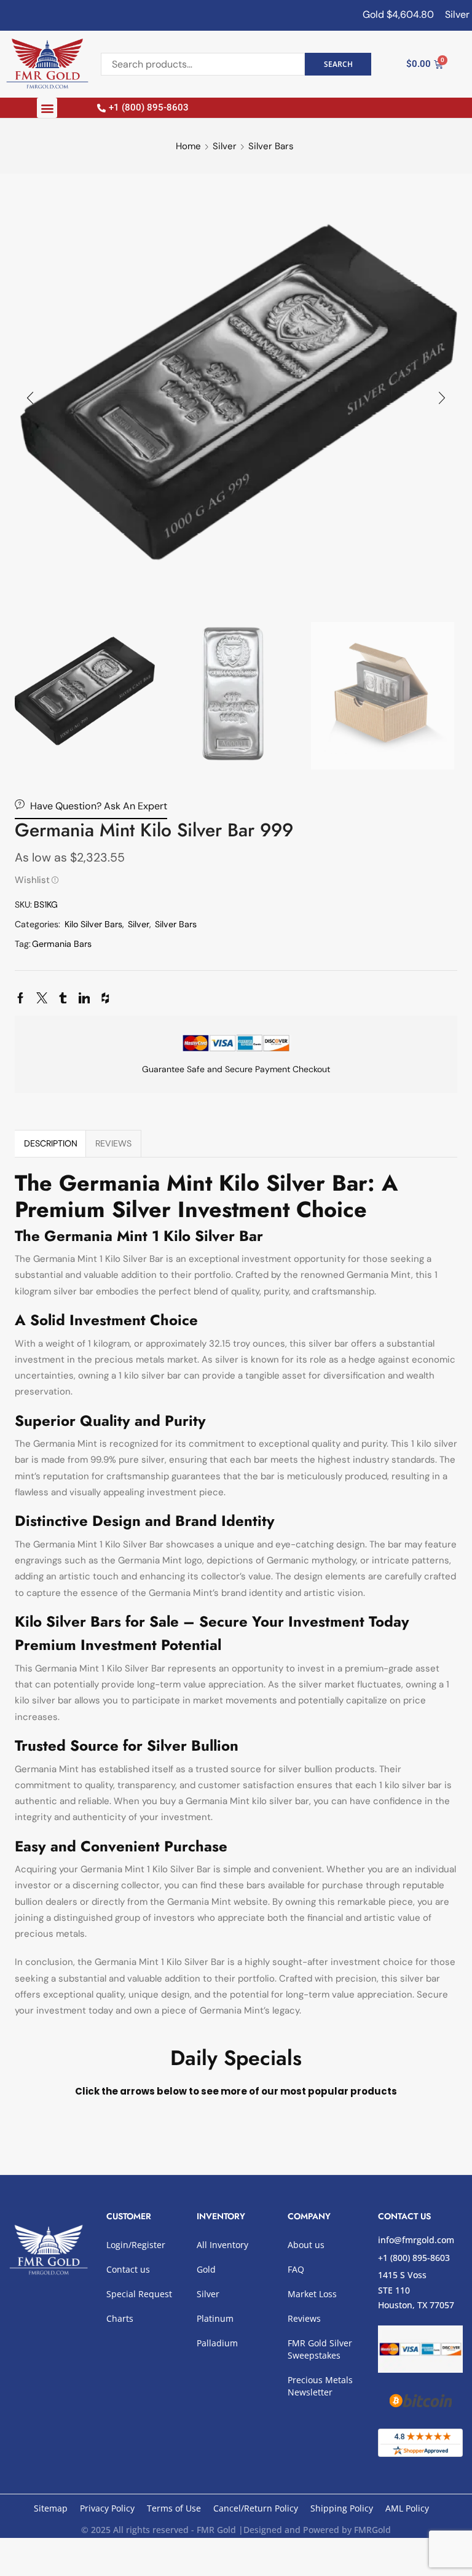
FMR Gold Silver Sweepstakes (320, 2349)
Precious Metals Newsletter (320, 2386)
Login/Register (136, 2245)
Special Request (139, 2294)
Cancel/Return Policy (256, 2508)
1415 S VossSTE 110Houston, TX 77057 (416, 2290)
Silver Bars (271, 146)
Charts (120, 2318)
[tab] (50, 1143)
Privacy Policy (107, 2508)
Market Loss (312, 2294)
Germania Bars (62, 944)
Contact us (128, 2269)
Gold (206, 2269)
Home (188, 146)
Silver (225, 146)
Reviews (304, 2318)
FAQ (296, 2269)
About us (306, 2245)
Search (338, 64)
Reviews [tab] (113, 1143)
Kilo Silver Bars (93, 924)
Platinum (215, 2318)
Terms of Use (174, 2508)
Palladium (217, 2343)
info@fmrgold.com (416, 2240)
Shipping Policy (342, 2508)
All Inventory (222, 2245)
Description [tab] (51, 1143)
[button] (47, 108)
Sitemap (51, 2508)
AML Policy (407, 2508)
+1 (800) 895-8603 (414, 2258)
